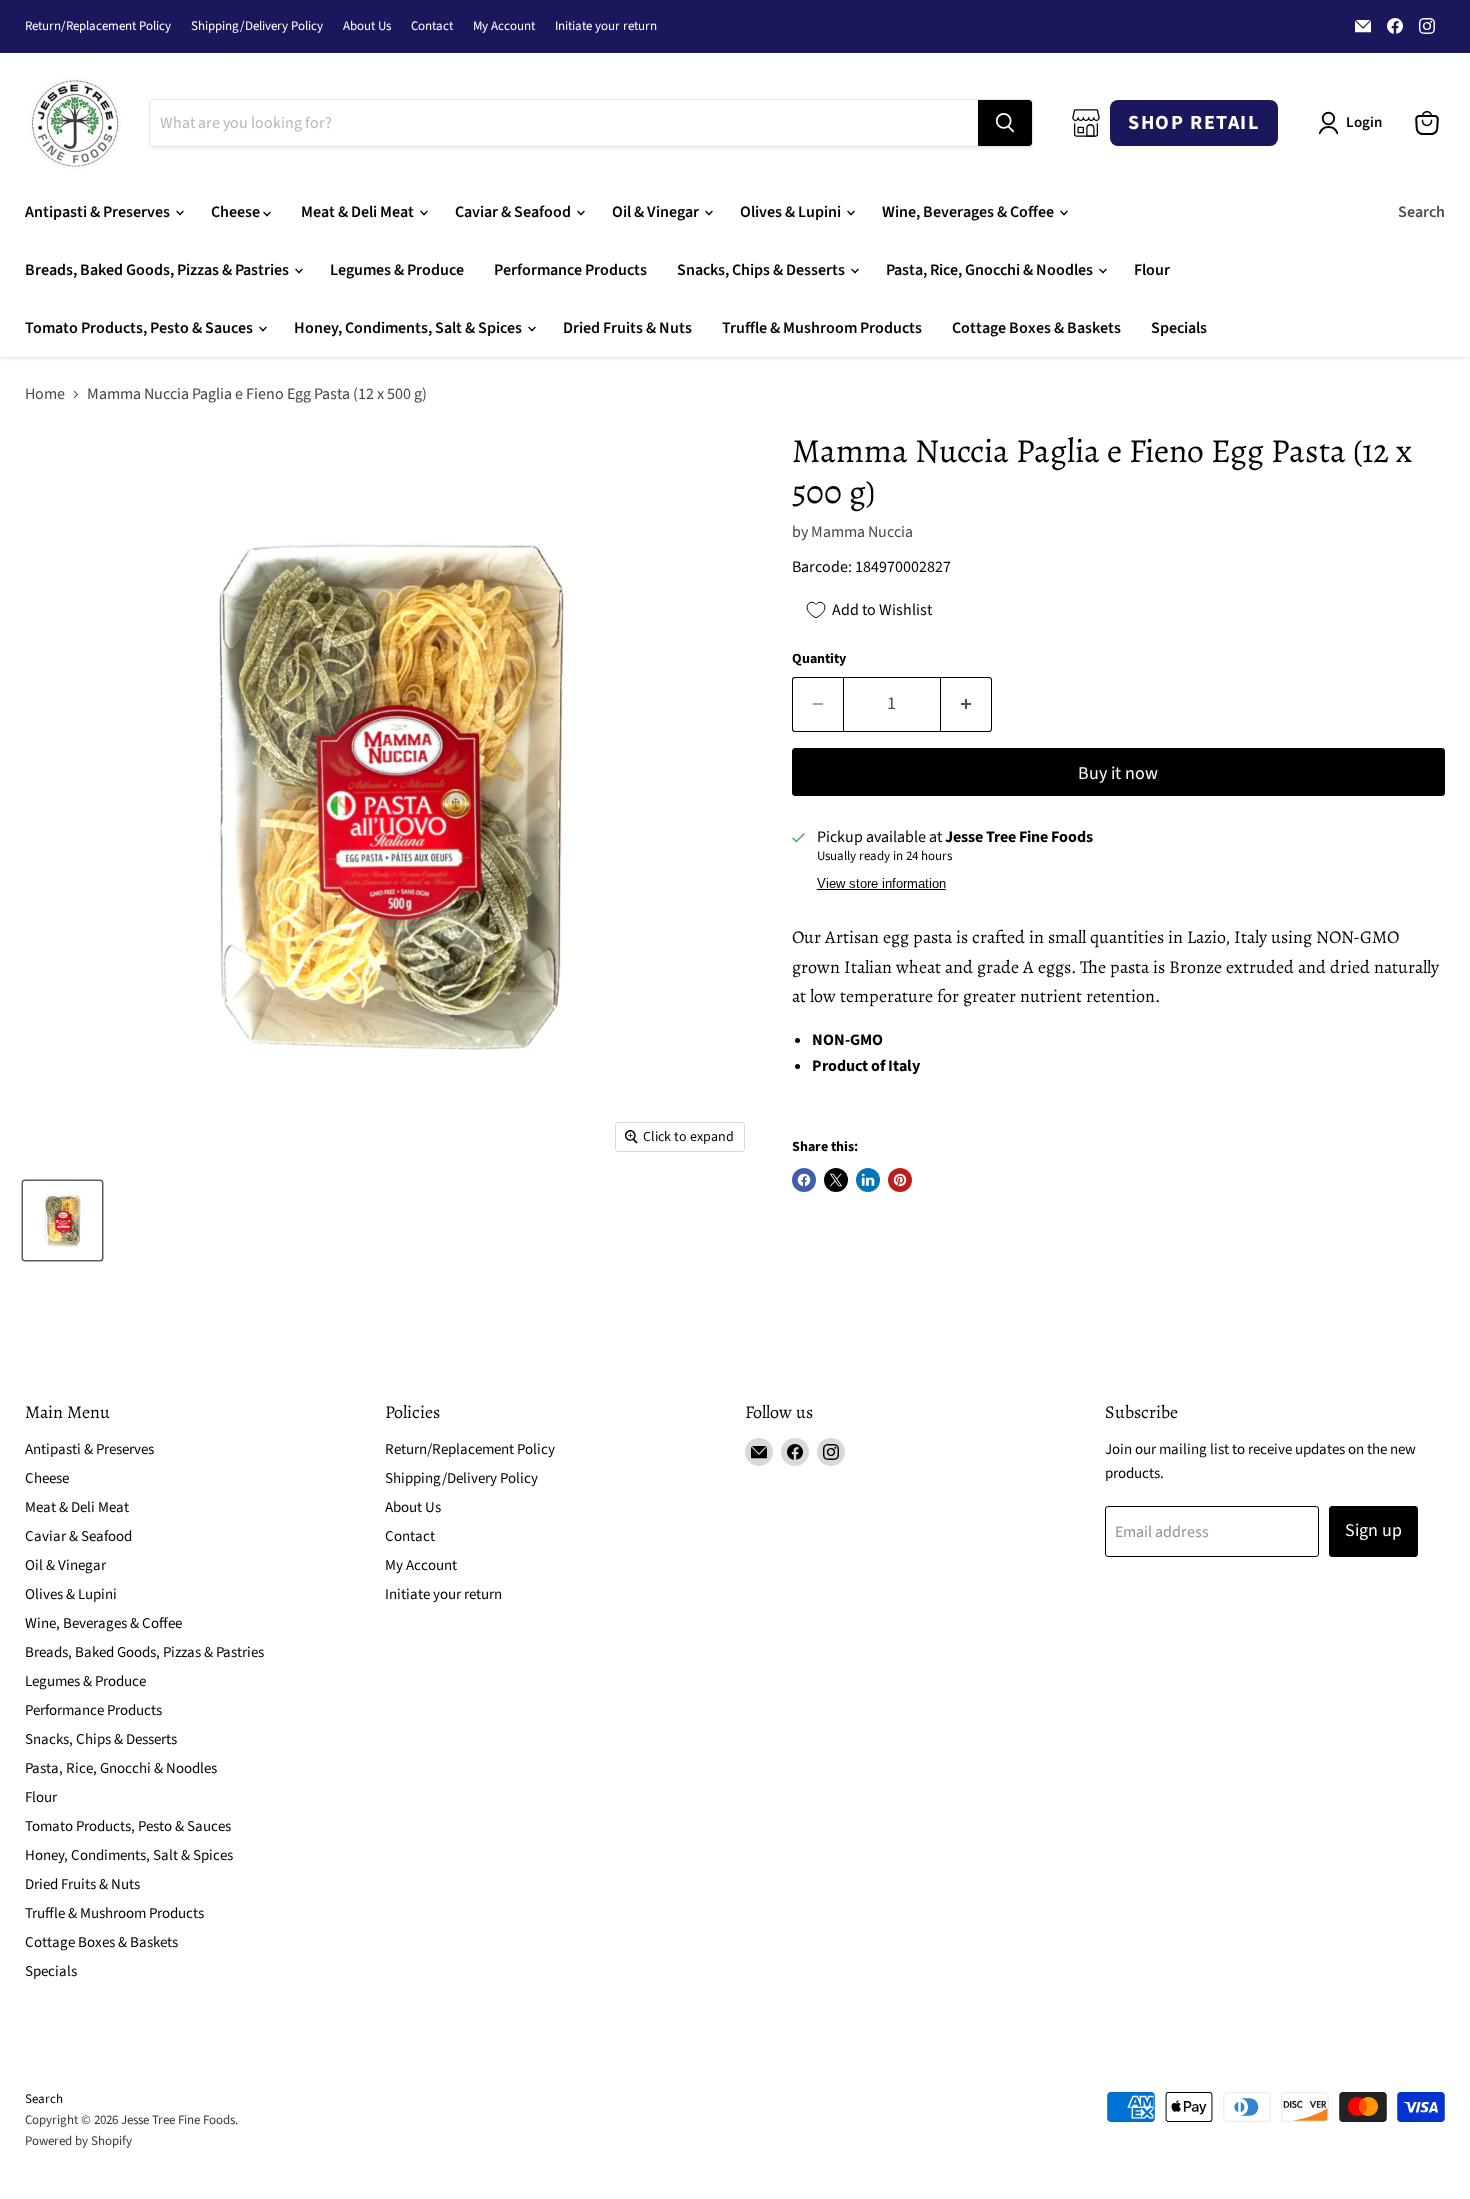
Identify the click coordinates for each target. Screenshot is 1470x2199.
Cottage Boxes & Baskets (1036, 328)
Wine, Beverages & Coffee (969, 212)
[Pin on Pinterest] (900, 1180)
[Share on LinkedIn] (868, 1180)
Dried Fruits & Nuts (627, 328)
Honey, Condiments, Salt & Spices (409, 328)
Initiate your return (606, 26)
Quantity (819, 659)
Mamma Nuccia (862, 532)
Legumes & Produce (397, 270)
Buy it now (1118, 773)
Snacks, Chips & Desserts (762, 270)
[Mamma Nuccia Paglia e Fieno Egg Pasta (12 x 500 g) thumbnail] (62, 1220)
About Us (367, 26)
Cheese (237, 212)
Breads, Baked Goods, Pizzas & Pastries (158, 270)
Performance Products (570, 270)
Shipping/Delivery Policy (257, 26)
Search (1421, 212)
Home (45, 394)
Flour (1152, 270)
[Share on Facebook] (804, 1180)
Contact (432, 26)
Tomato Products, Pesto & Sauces (140, 328)
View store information (881, 884)
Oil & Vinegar (657, 212)
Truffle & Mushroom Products (822, 328)
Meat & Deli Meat (359, 212)
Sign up (1373, 1530)
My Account (504, 26)
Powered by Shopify (78, 2141)
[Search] (1005, 123)
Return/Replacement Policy (98, 26)
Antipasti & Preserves (99, 212)
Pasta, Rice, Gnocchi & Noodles (991, 270)
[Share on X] (836, 1180)
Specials (1179, 328)
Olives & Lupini (792, 212)
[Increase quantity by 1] (966, 704)
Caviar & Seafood (514, 212)
